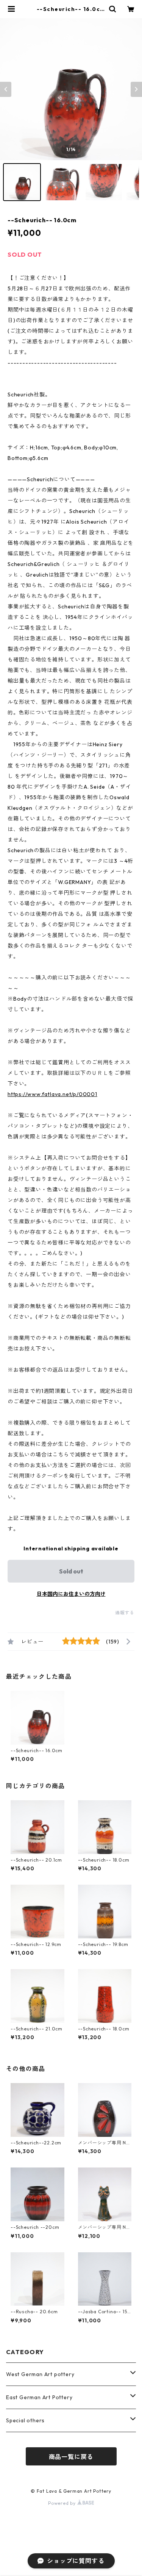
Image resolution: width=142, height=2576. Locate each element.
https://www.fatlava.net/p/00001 (52, 1094)
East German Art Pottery (39, 2397)
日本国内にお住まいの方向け (71, 1594)
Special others (25, 2420)
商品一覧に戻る (71, 2457)
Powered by (63, 2503)
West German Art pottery (40, 2374)
